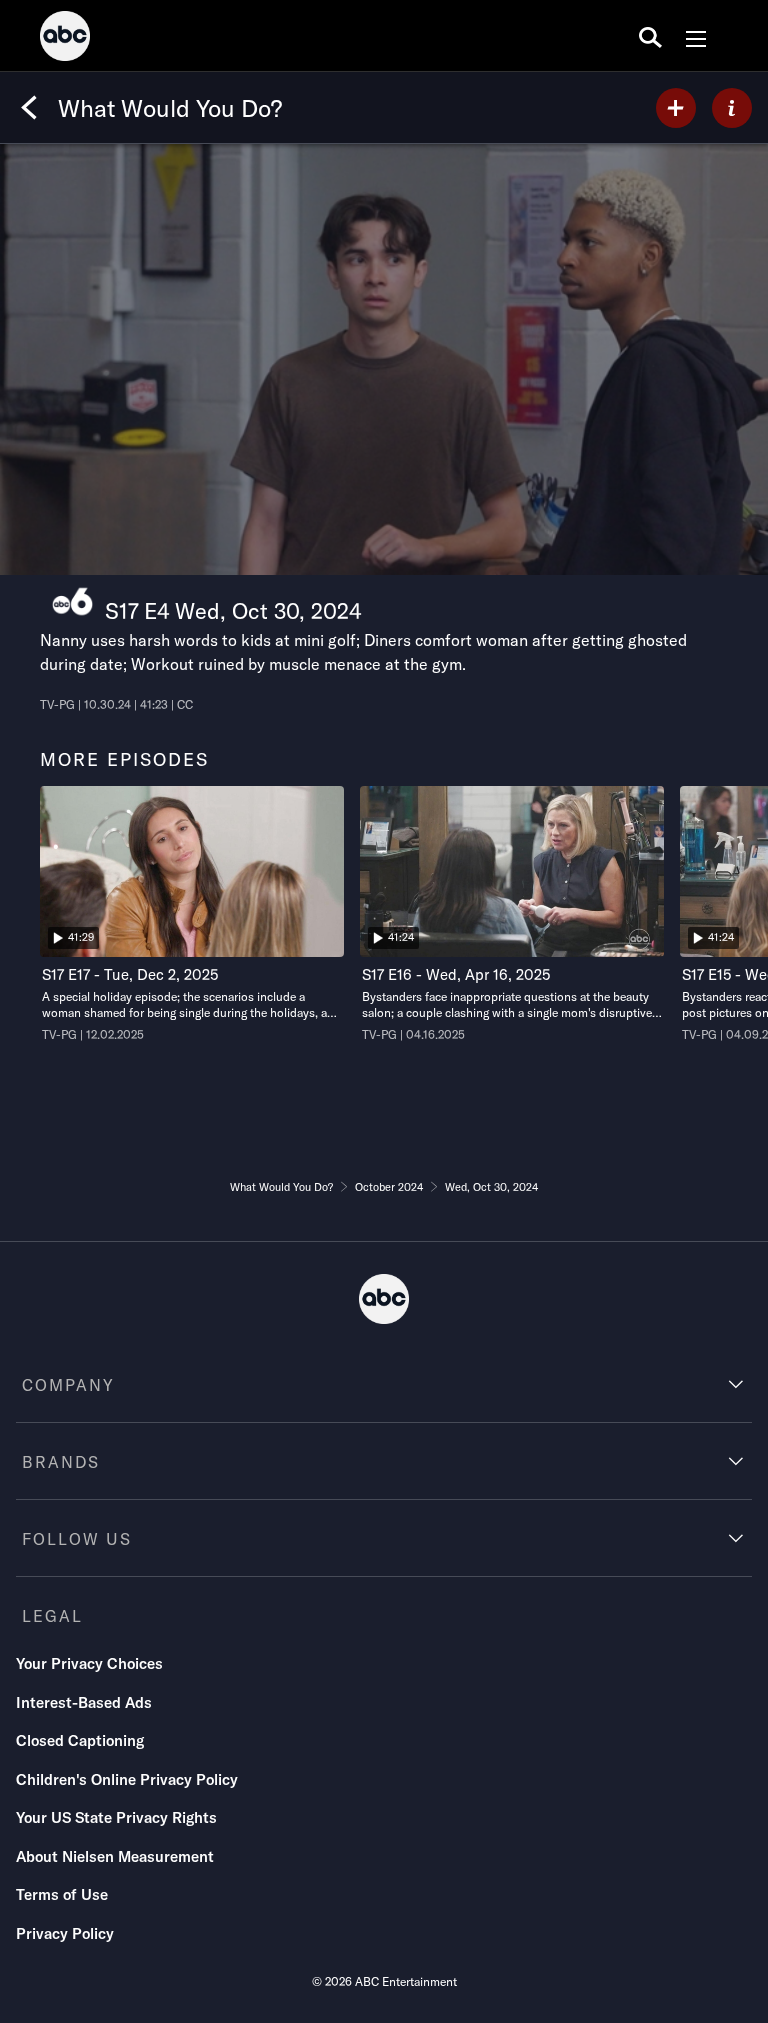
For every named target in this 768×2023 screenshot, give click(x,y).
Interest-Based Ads (84, 1702)
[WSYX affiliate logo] (72, 601)
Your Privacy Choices (89, 1663)
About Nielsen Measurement (115, 1856)
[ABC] (65, 39)
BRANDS (61, 1462)
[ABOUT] (732, 108)
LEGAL (52, 1616)
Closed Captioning (80, 1740)
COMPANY (68, 1385)
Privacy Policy (65, 1933)
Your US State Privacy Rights (116, 1817)
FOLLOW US (77, 1539)
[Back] (29, 108)
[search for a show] (650, 36)
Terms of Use (62, 1894)
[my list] (676, 108)
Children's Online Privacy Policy (127, 1779)
